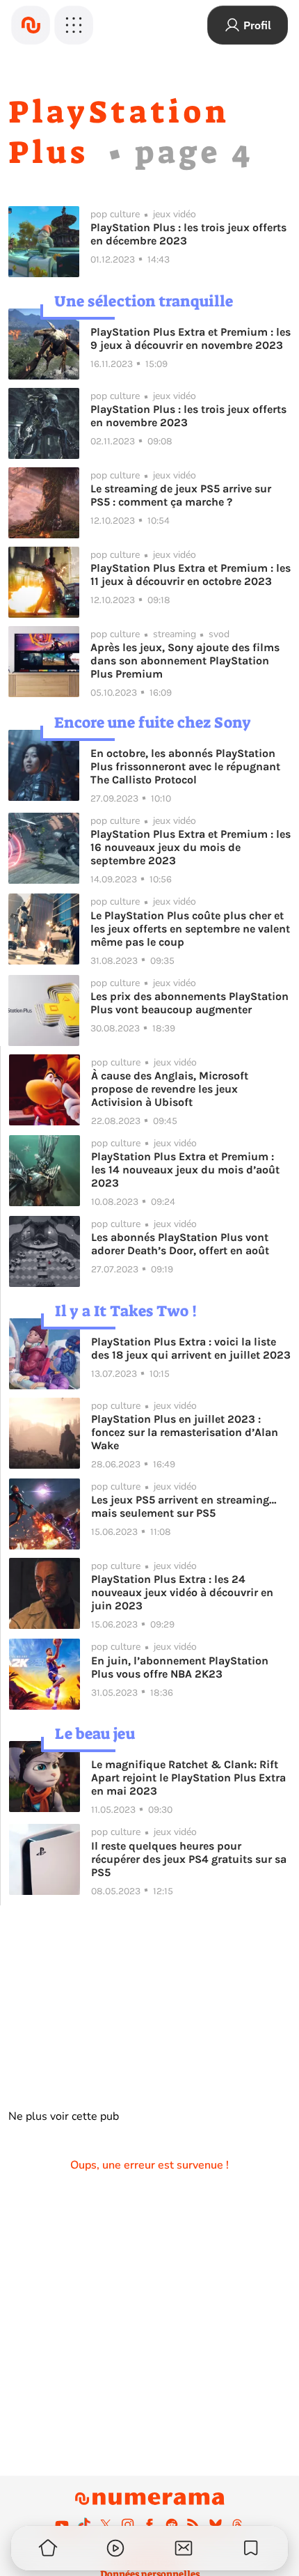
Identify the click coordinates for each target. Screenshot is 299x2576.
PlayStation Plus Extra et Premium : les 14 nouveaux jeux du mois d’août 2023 (185, 1170)
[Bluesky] (216, 2524)
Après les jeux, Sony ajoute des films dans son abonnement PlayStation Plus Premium (185, 661)
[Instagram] (128, 2524)
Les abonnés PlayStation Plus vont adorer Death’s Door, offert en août (180, 1244)
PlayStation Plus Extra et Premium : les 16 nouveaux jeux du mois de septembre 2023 (191, 847)
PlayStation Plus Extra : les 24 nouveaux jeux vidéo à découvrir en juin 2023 (182, 1592)
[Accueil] (31, 25)
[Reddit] (172, 2524)
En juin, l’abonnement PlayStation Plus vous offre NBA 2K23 (180, 1667)
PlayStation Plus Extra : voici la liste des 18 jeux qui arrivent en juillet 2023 (191, 1348)
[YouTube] (62, 2524)
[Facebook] (149, 2524)
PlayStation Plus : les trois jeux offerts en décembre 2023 (188, 234)
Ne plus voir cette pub (64, 2116)
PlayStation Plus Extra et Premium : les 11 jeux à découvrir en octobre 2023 (191, 575)
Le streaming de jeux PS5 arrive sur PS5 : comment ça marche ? (181, 495)
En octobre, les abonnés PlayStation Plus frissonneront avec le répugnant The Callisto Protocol (185, 766)
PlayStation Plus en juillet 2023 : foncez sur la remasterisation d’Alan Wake (185, 1432)
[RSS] (193, 2524)
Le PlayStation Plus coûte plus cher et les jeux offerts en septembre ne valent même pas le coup (190, 929)
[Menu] (74, 25)
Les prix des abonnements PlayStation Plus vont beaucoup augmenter (189, 1003)
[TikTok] (84, 2524)
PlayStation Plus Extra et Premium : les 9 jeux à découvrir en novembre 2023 (191, 338)
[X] (106, 2524)
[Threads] (237, 2524)
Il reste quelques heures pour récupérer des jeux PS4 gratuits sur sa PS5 (189, 1859)
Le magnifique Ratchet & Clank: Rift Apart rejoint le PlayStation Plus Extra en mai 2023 (188, 1778)
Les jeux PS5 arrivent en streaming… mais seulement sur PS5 (184, 1506)
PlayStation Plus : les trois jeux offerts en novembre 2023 (188, 416)
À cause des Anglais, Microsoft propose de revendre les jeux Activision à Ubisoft (170, 1089)
